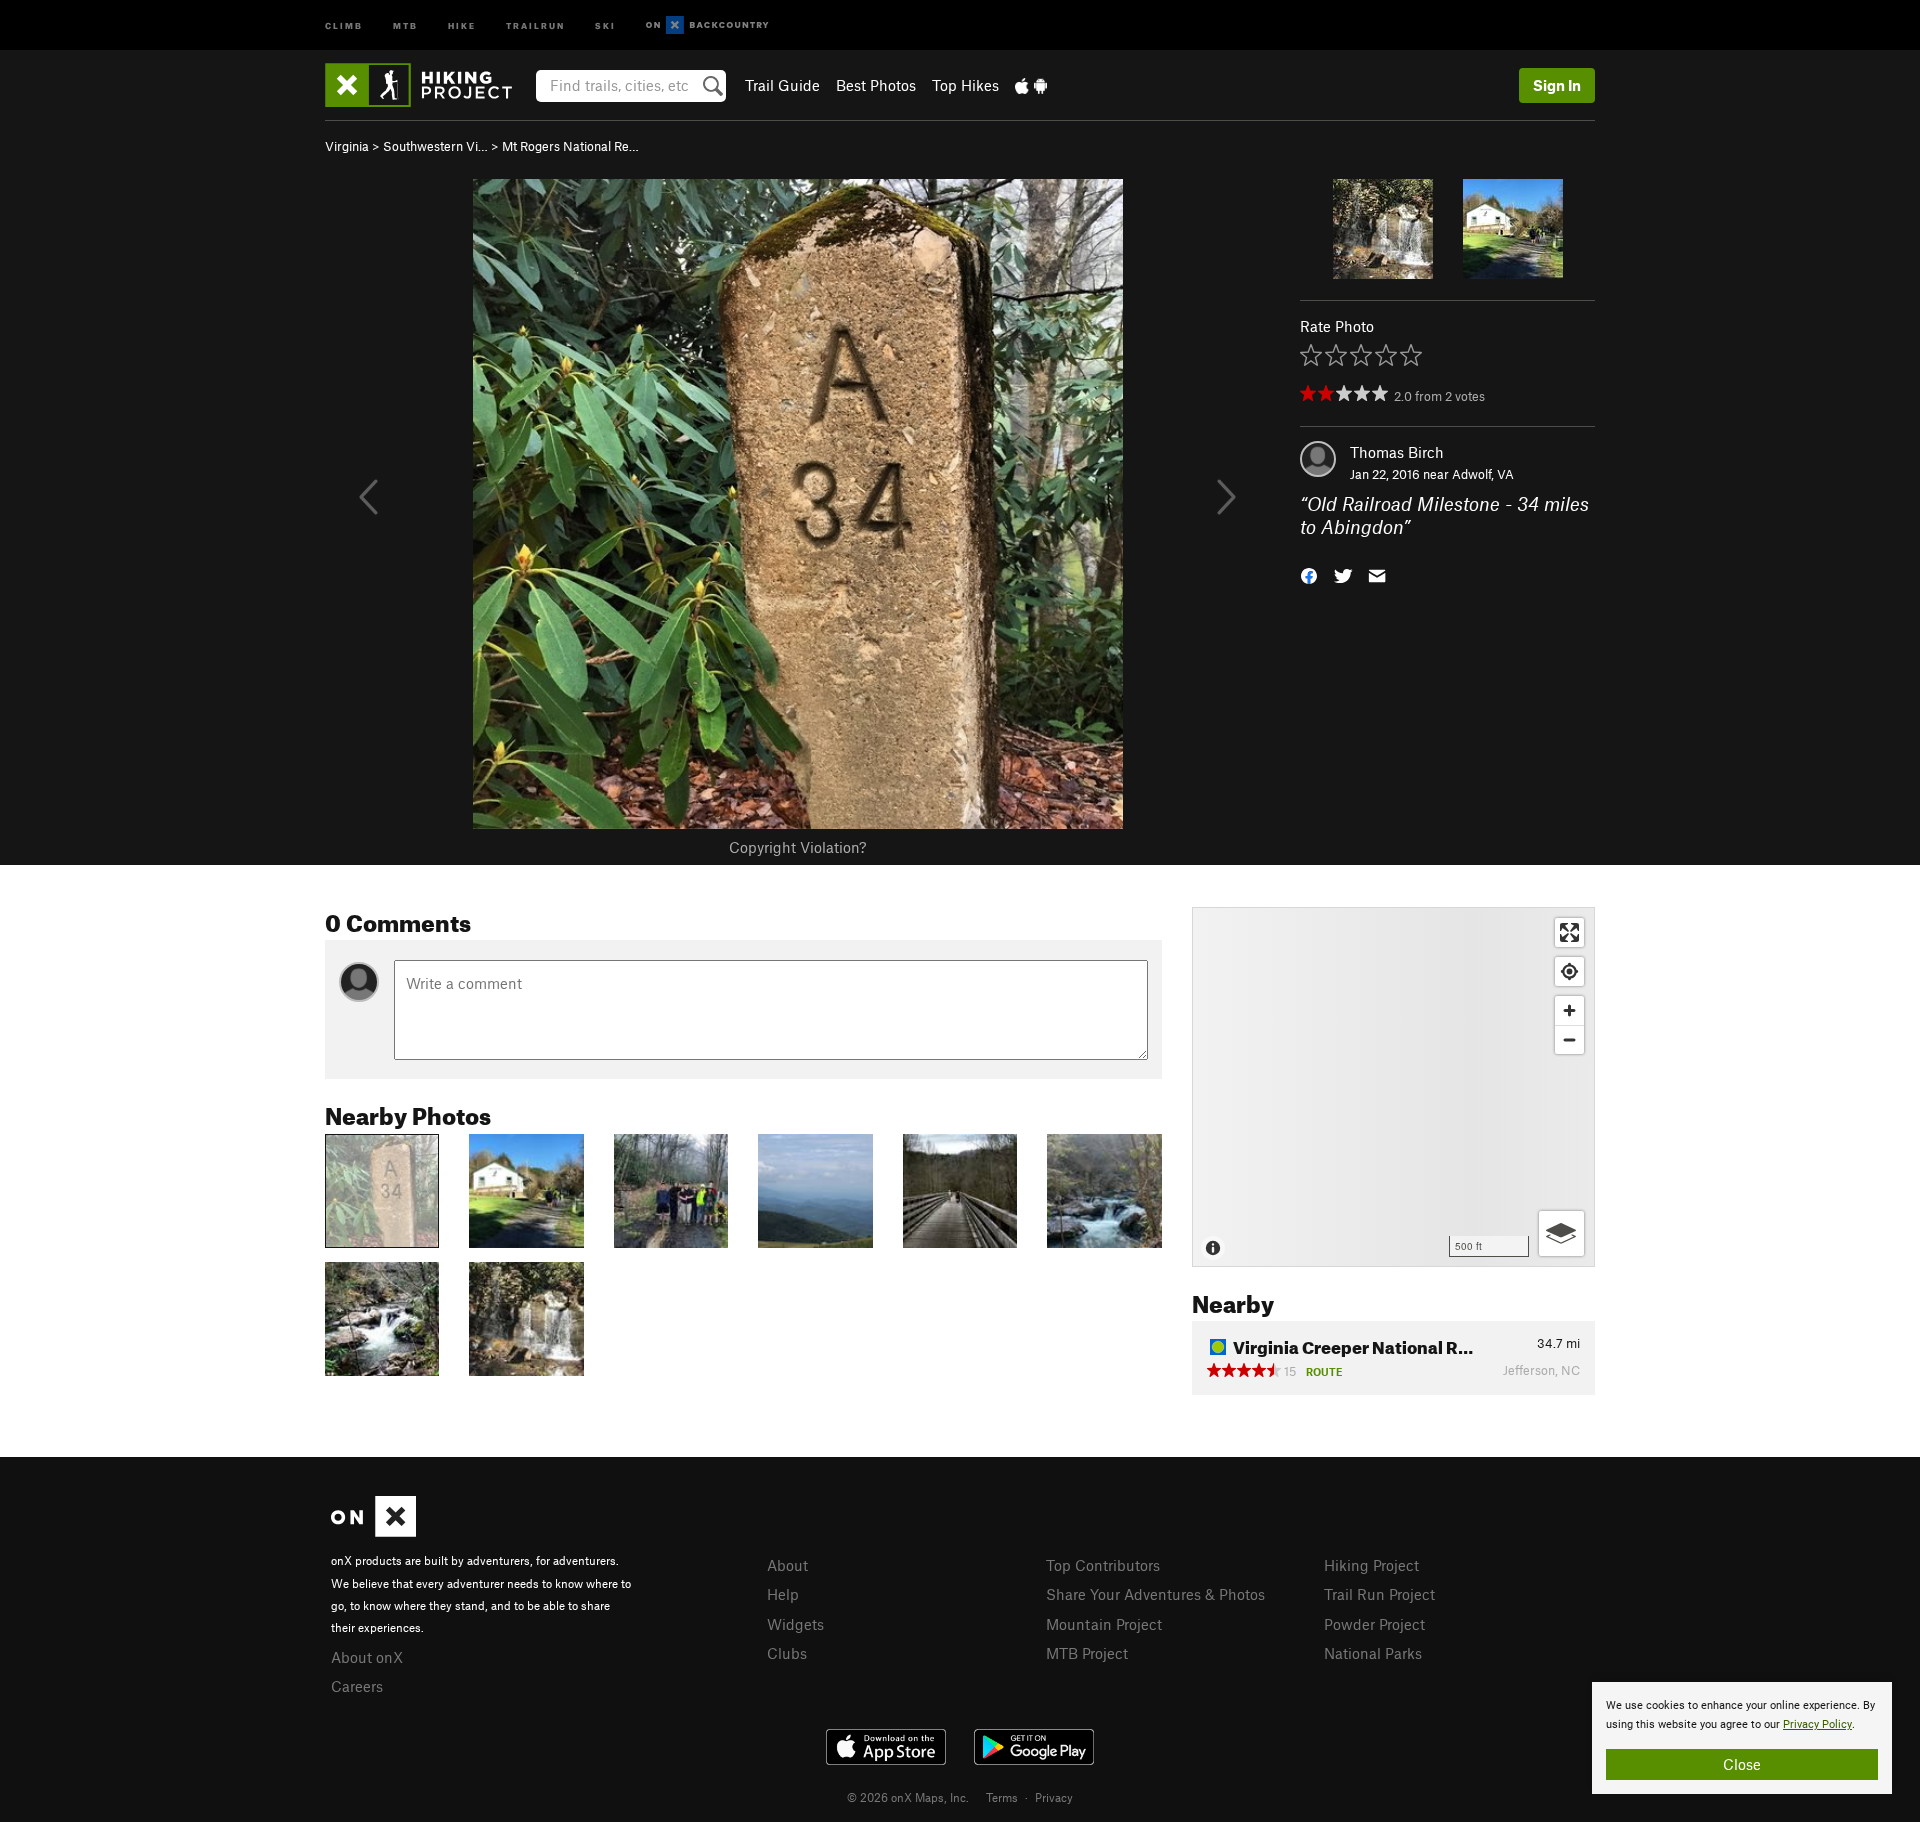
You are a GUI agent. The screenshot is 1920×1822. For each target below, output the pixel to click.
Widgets (795, 1624)
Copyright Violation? (797, 847)
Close (1742, 1764)
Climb (344, 24)
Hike (462, 24)
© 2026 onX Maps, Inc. (908, 1797)
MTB (405, 24)
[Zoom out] (1569, 1039)
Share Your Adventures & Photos (1155, 1594)
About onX (367, 1657)
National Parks (1373, 1653)
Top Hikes (965, 85)
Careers (357, 1686)
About (787, 1565)
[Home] (428, 85)
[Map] (1393, 1087)
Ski (605, 24)
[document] (1742, 1738)
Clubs (787, 1653)
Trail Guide (782, 85)
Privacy (1054, 1797)
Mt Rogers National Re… (570, 146)
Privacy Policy (1817, 1724)
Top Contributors (1103, 1565)
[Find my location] (1569, 971)
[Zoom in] (1569, 1010)
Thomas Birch (1397, 452)
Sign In (1557, 85)
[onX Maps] (373, 1531)
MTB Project (1087, 1653)
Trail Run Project (1379, 1594)
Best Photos (876, 85)
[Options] (1561, 1233)
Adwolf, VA (1483, 474)
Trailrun (535, 24)
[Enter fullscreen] (1569, 932)
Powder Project (1374, 1624)
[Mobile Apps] (1031, 85)
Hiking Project (1371, 1565)
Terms (1002, 1797)
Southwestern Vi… (435, 146)
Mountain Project (1104, 1624)
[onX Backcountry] (707, 25)
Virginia (347, 146)
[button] (1309, 573)
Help (783, 1594)
